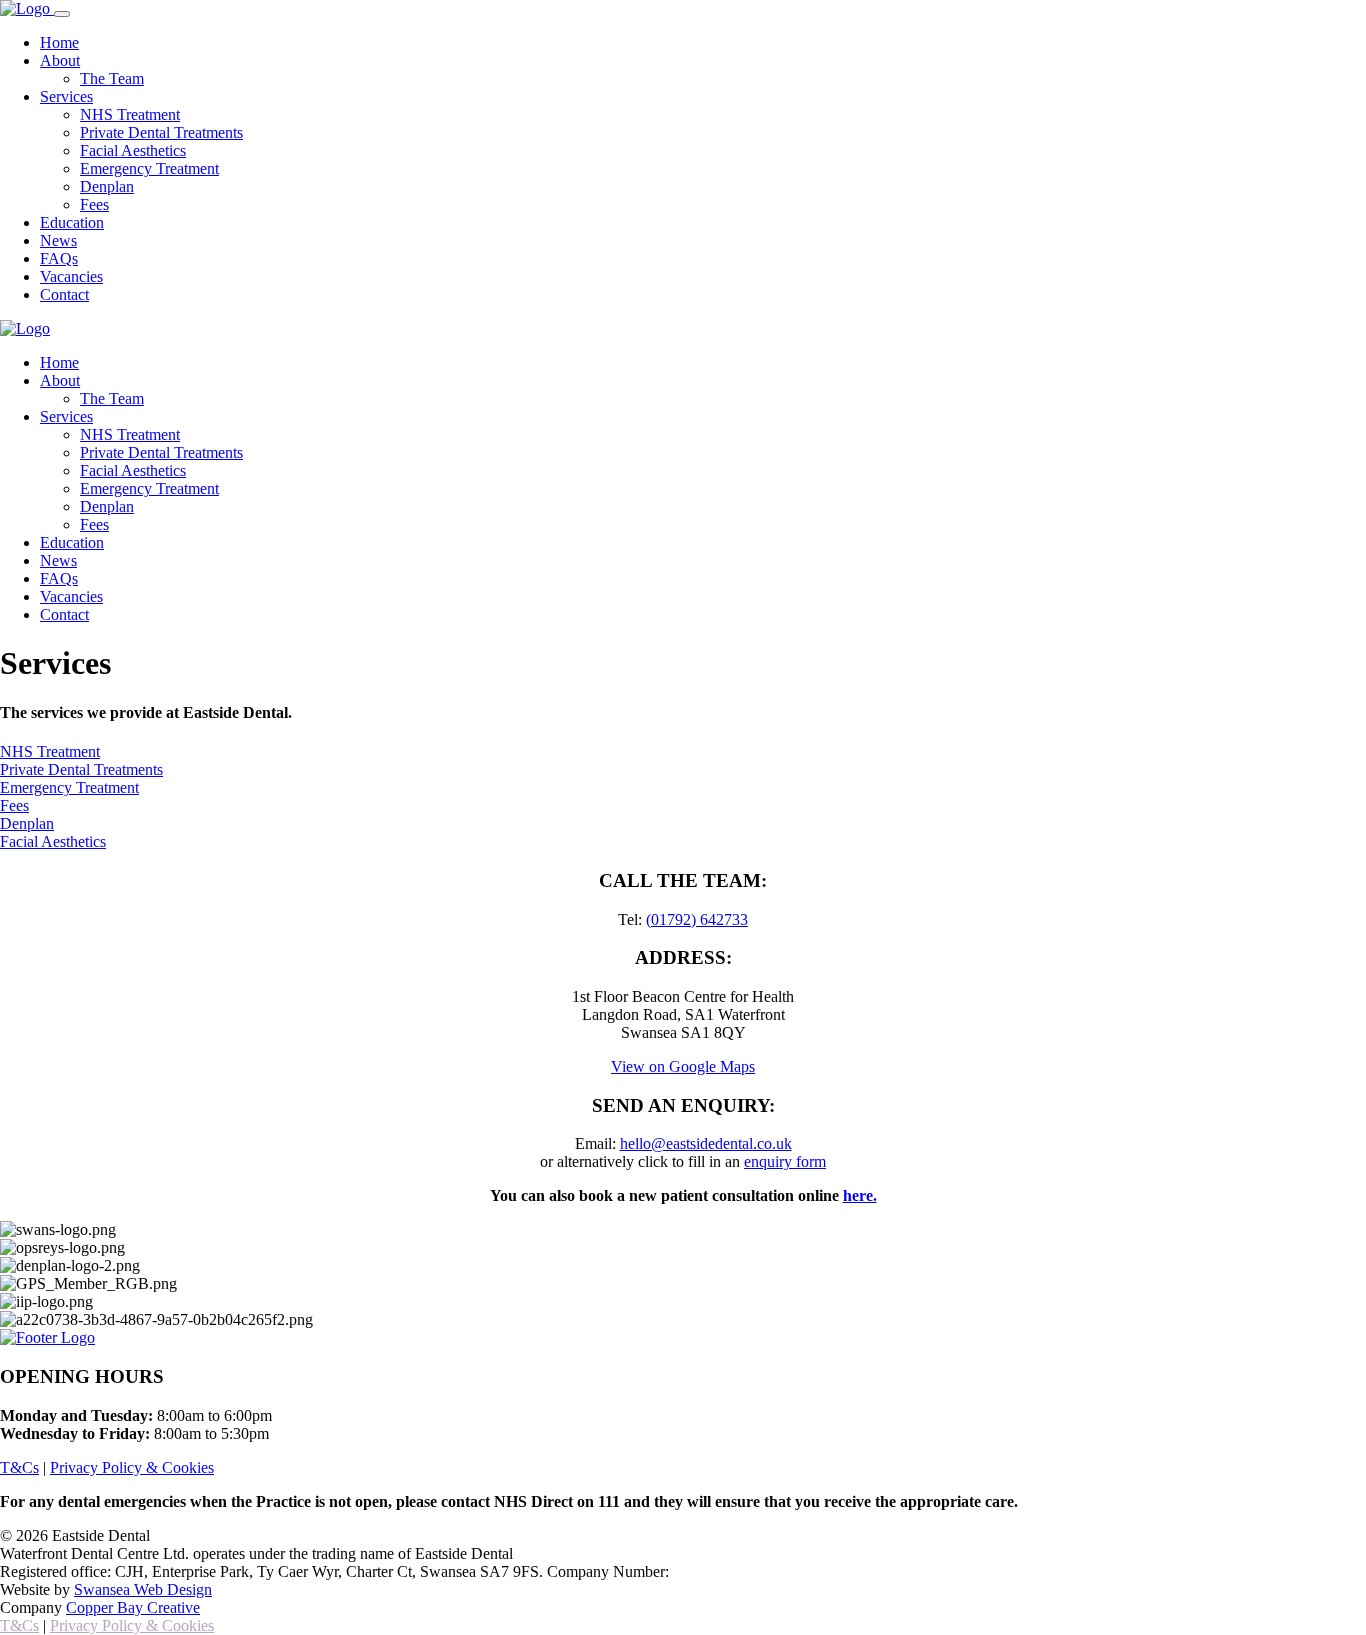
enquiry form (785, 1161)
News (58, 240)
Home (59, 42)
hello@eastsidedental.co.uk (706, 1143)
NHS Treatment (130, 114)
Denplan (107, 186)
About (60, 60)
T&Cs (19, 1467)
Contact (64, 294)
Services (66, 96)
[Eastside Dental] (27, 8)
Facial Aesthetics (133, 150)
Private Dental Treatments (161, 132)
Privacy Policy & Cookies (132, 1467)
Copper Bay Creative (133, 1607)
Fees (94, 204)
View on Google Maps (683, 1066)
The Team (112, 78)
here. (860, 1195)
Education (72, 222)
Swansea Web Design (143, 1589)
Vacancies (71, 276)
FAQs (59, 258)
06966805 (705, 1571)
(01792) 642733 (697, 919)
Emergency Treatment (149, 168)
